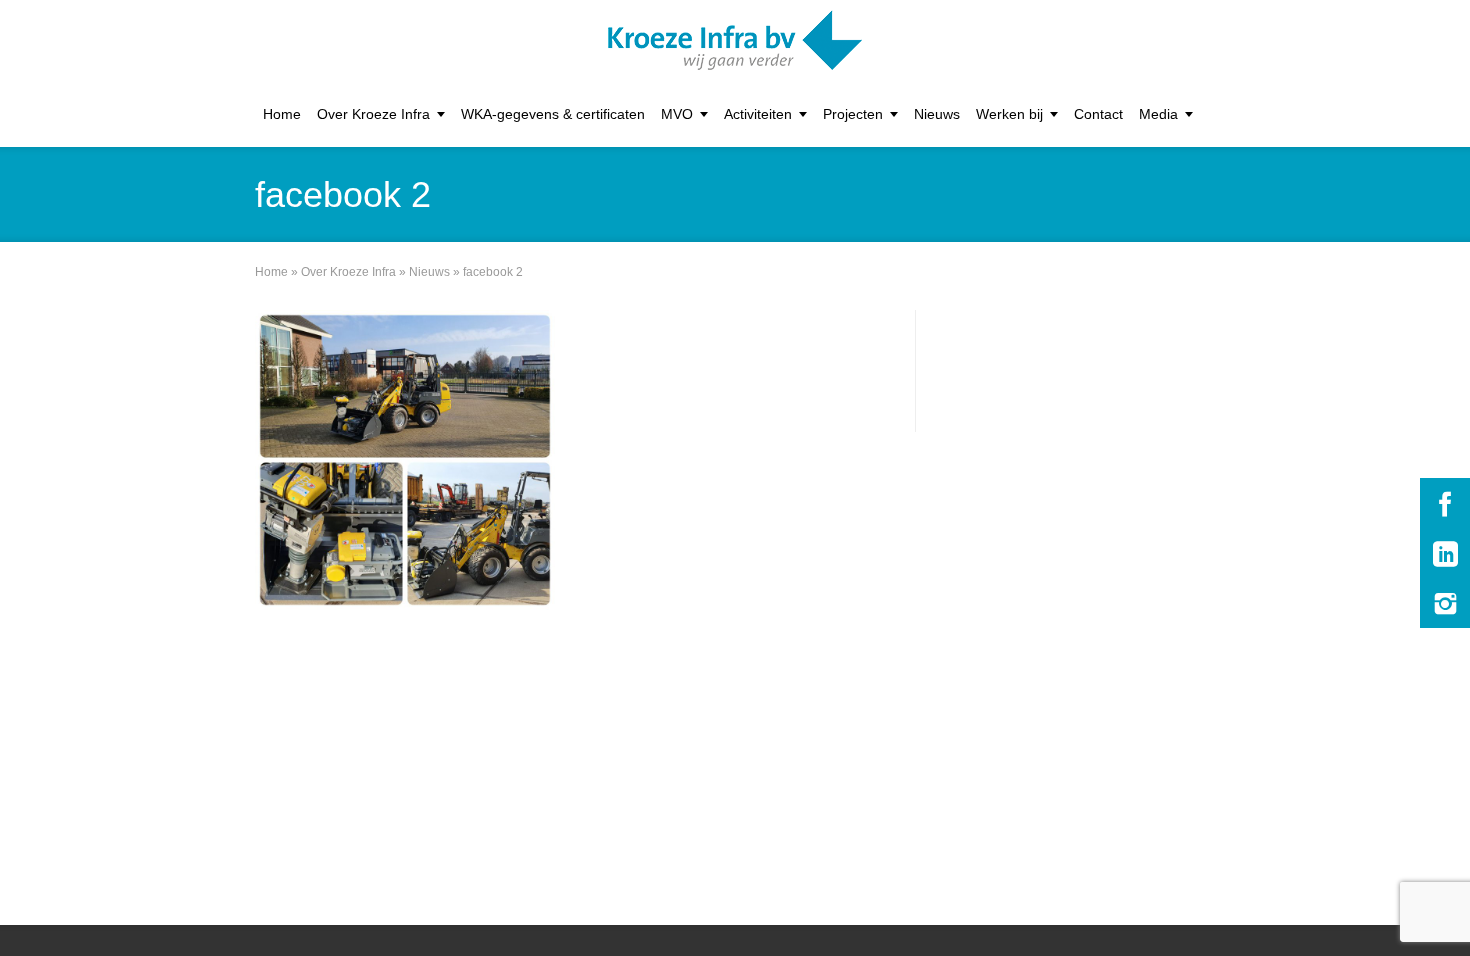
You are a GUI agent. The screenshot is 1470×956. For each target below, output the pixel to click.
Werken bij (1009, 114)
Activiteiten (758, 114)
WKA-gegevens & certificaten (553, 114)
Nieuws (937, 114)
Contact (1098, 114)
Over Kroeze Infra (373, 114)
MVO (677, 114)
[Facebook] (1445, 503)
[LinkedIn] (1445, 553)
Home (282, 114)
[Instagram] (1445, 603)
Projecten (853, 114)
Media (1158, 114)
